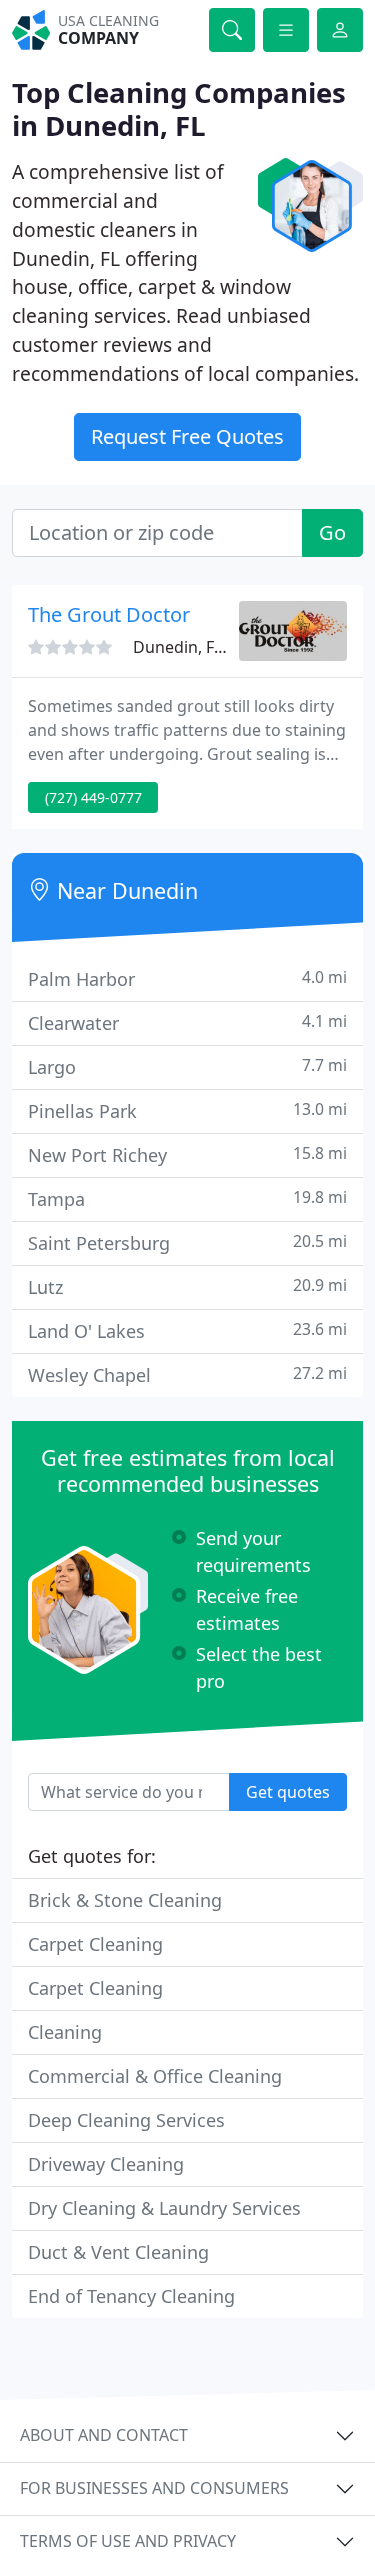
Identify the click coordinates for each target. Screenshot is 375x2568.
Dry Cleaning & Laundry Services (164, 2208)
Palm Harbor (187, 978)
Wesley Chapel (187, 1374)
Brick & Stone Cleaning (125, 1900)
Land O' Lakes (187, 1330)
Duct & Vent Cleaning (118, 2252)
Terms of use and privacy (128, 2541)
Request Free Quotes (187, 436)
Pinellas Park (187, 1110)
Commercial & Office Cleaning (155, 2076)
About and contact (104, 2435)
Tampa (187, 1198)
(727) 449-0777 (93, 797)
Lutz (187, 1286)
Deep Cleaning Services (126, 2120)
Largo (187, 1066)
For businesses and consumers (154, 2488)
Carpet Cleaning (95, 1944)
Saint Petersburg (187, 1242)
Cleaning (65, 2032)
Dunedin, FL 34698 (202, 647)
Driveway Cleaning (106, 2164)
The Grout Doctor (109, 614)
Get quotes (288, 1792)
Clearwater (187, 1022)
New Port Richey (187, 1154)
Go (332, 532)
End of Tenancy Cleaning (131, 2296)
